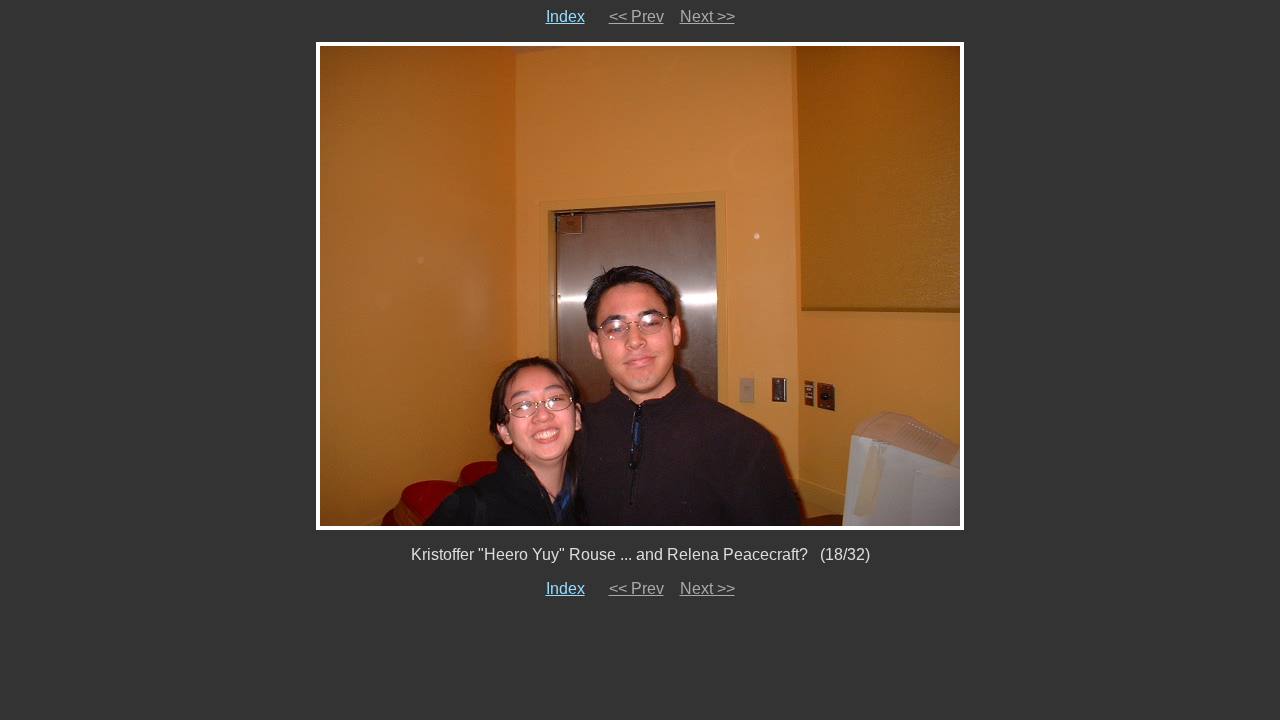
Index (565, 16)
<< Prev (636, 16)
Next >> (707, 16)
